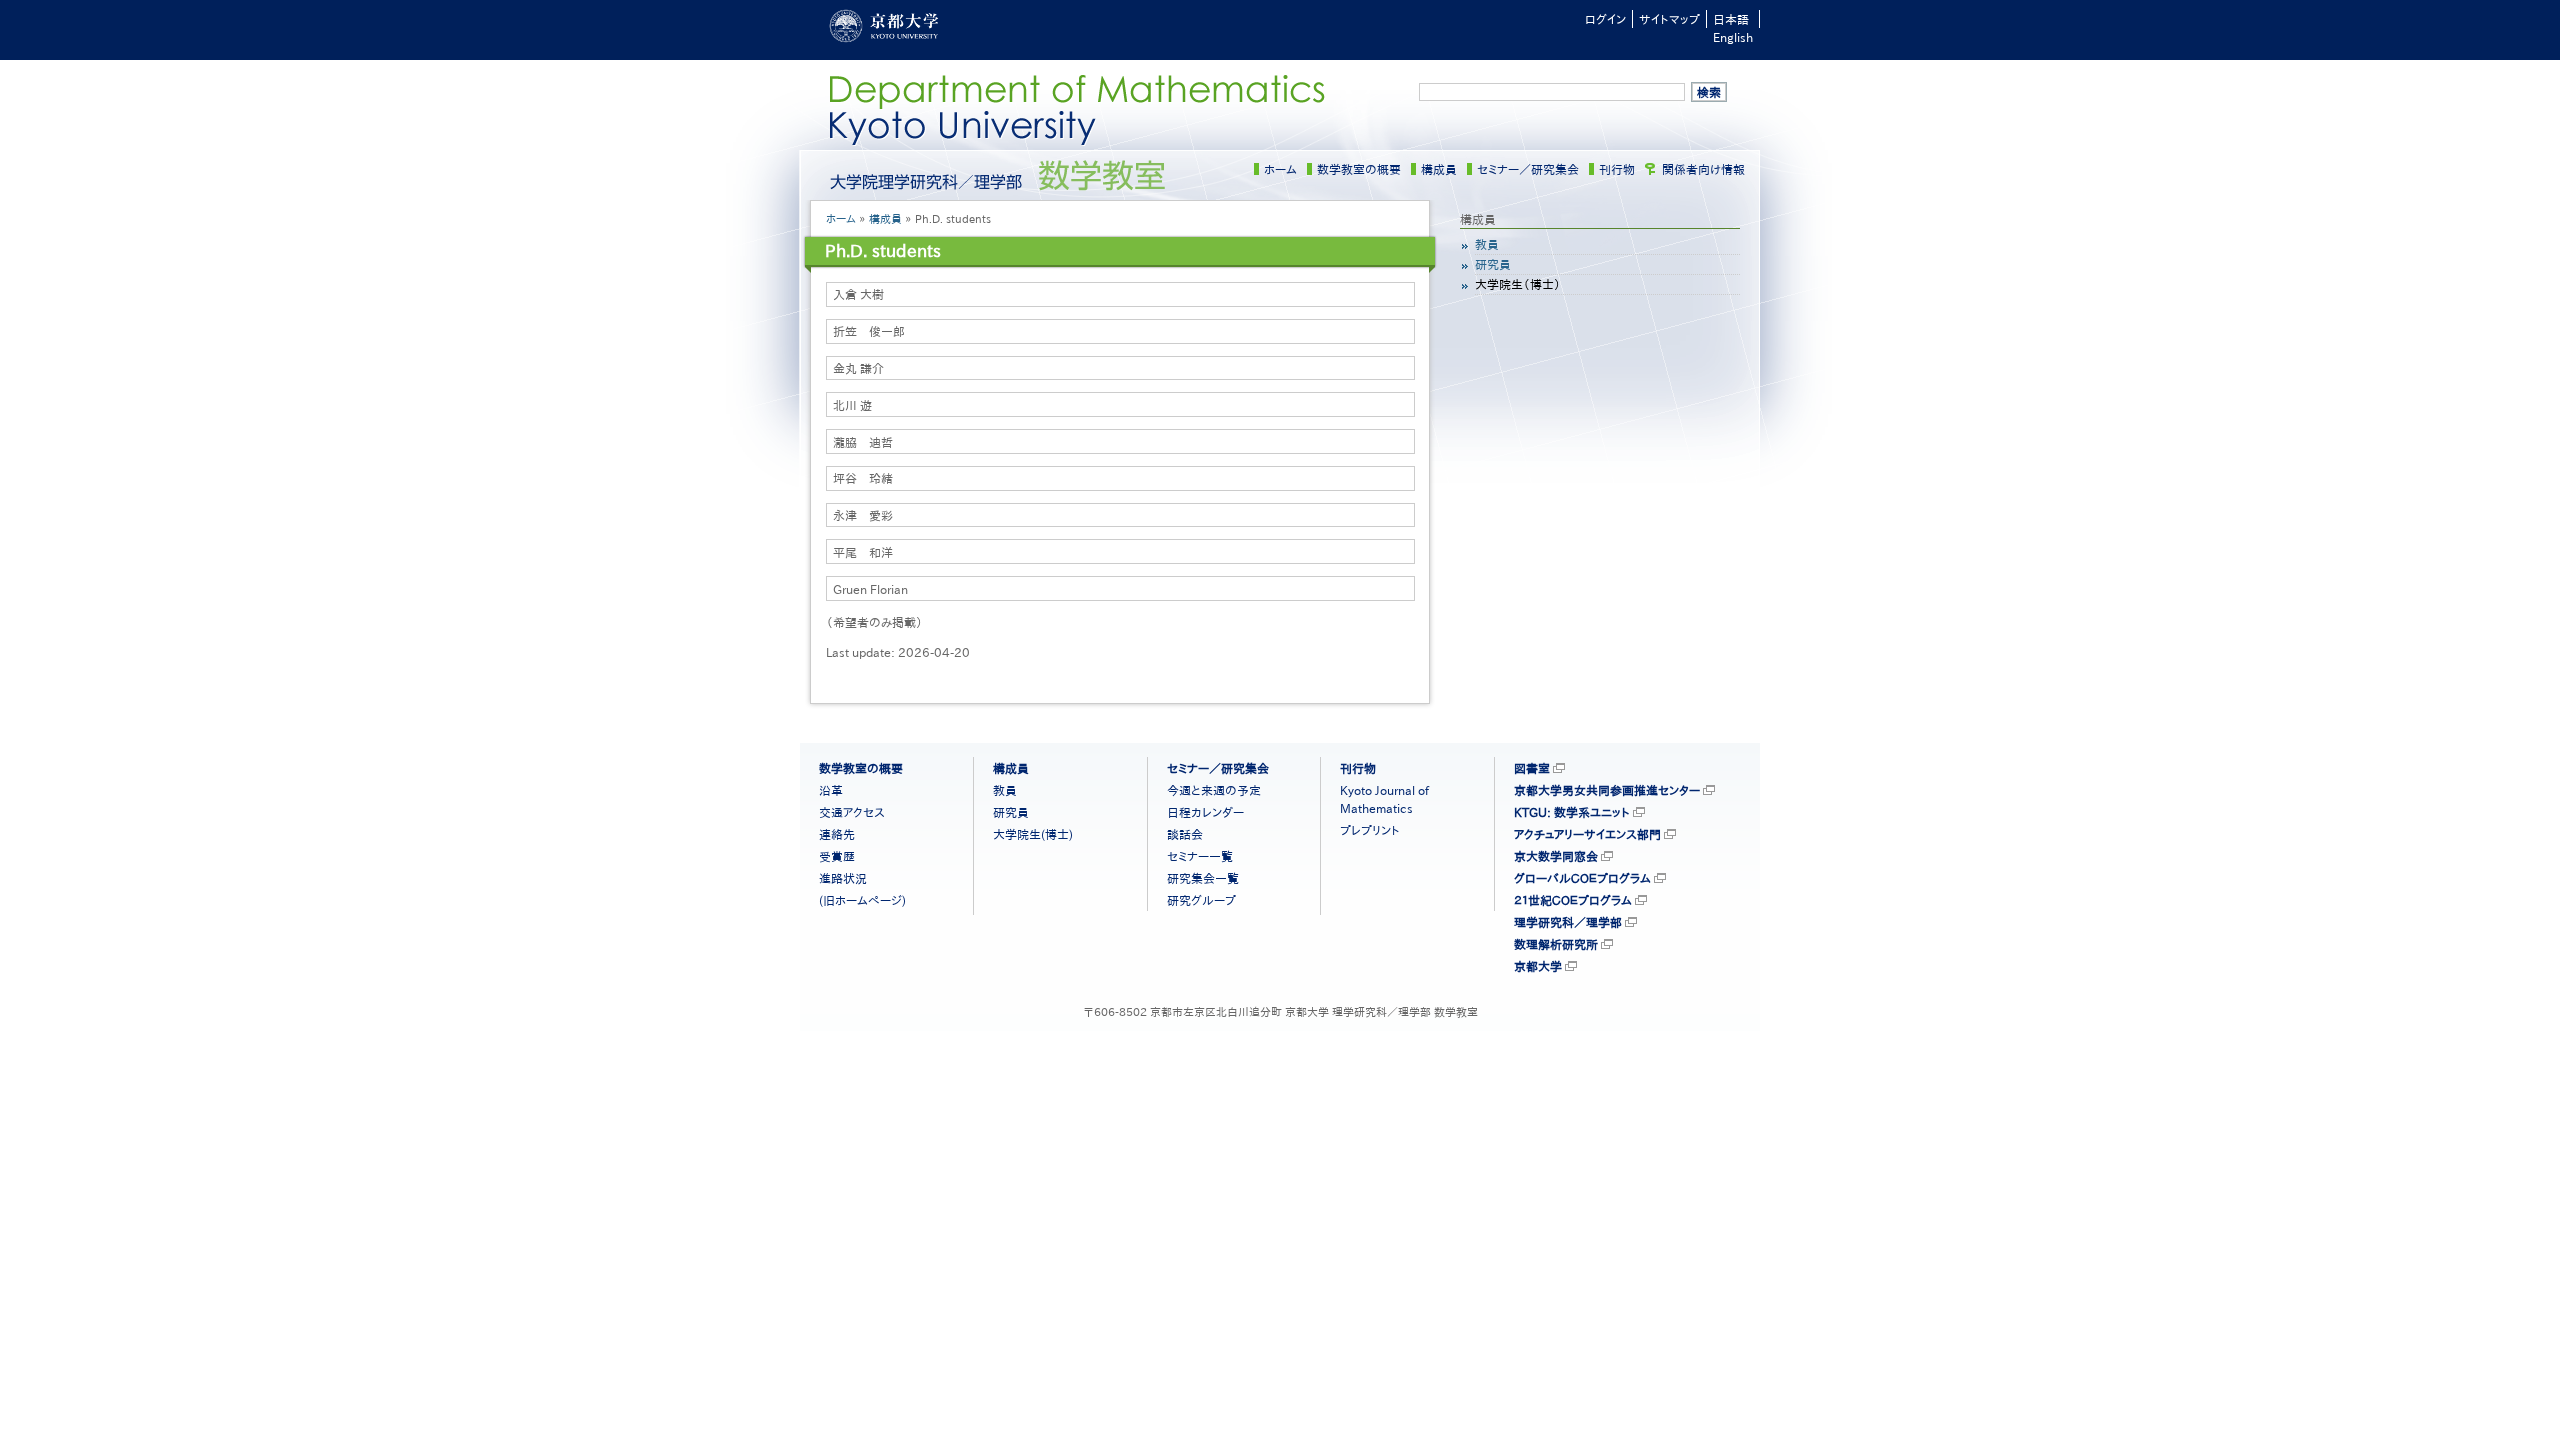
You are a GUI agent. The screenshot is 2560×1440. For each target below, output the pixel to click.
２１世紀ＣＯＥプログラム (1573, 900)
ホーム (1280, 169)
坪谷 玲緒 (863, 478)
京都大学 (1538, 966)
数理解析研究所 (1556, 944)
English (1733, 37)
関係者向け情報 (1703, 169)
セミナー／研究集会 (1528, 169)
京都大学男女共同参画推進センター (1607, 790)
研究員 (1493, 264)
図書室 (1532, 768)
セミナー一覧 (1200, 856)
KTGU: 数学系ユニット (1572, 812)
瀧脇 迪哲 (863, 442)
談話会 (1185, 834)
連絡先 (837, 834)
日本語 (1731, 19)
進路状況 (843, 878)
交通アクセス (852, 812)
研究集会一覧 (1203, 878)
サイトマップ (1669, 19)
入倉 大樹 (858, 294)
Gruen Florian (870, 589)
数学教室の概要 (1359, 169)
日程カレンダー (1205, 812)
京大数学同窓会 (1556, 856)
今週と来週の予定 (1214, 790)
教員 (1487, 244)
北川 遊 (852, 405)
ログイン (1605, 19)
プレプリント (1370, 830)
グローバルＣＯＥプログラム (1582, 878)
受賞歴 (837, 856)
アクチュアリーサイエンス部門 (1587, 834)
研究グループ (1201, 900)
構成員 (1439, 169)
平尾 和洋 (863, 552)
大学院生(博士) (1033, 834)
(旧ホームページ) (862, 900)
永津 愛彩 (863, 515)
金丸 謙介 (858, 368)
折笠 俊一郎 (869, 331)
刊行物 (1617, 169)
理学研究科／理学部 (1568, 922)
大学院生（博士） (1518, 284)
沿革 (831, 790)
